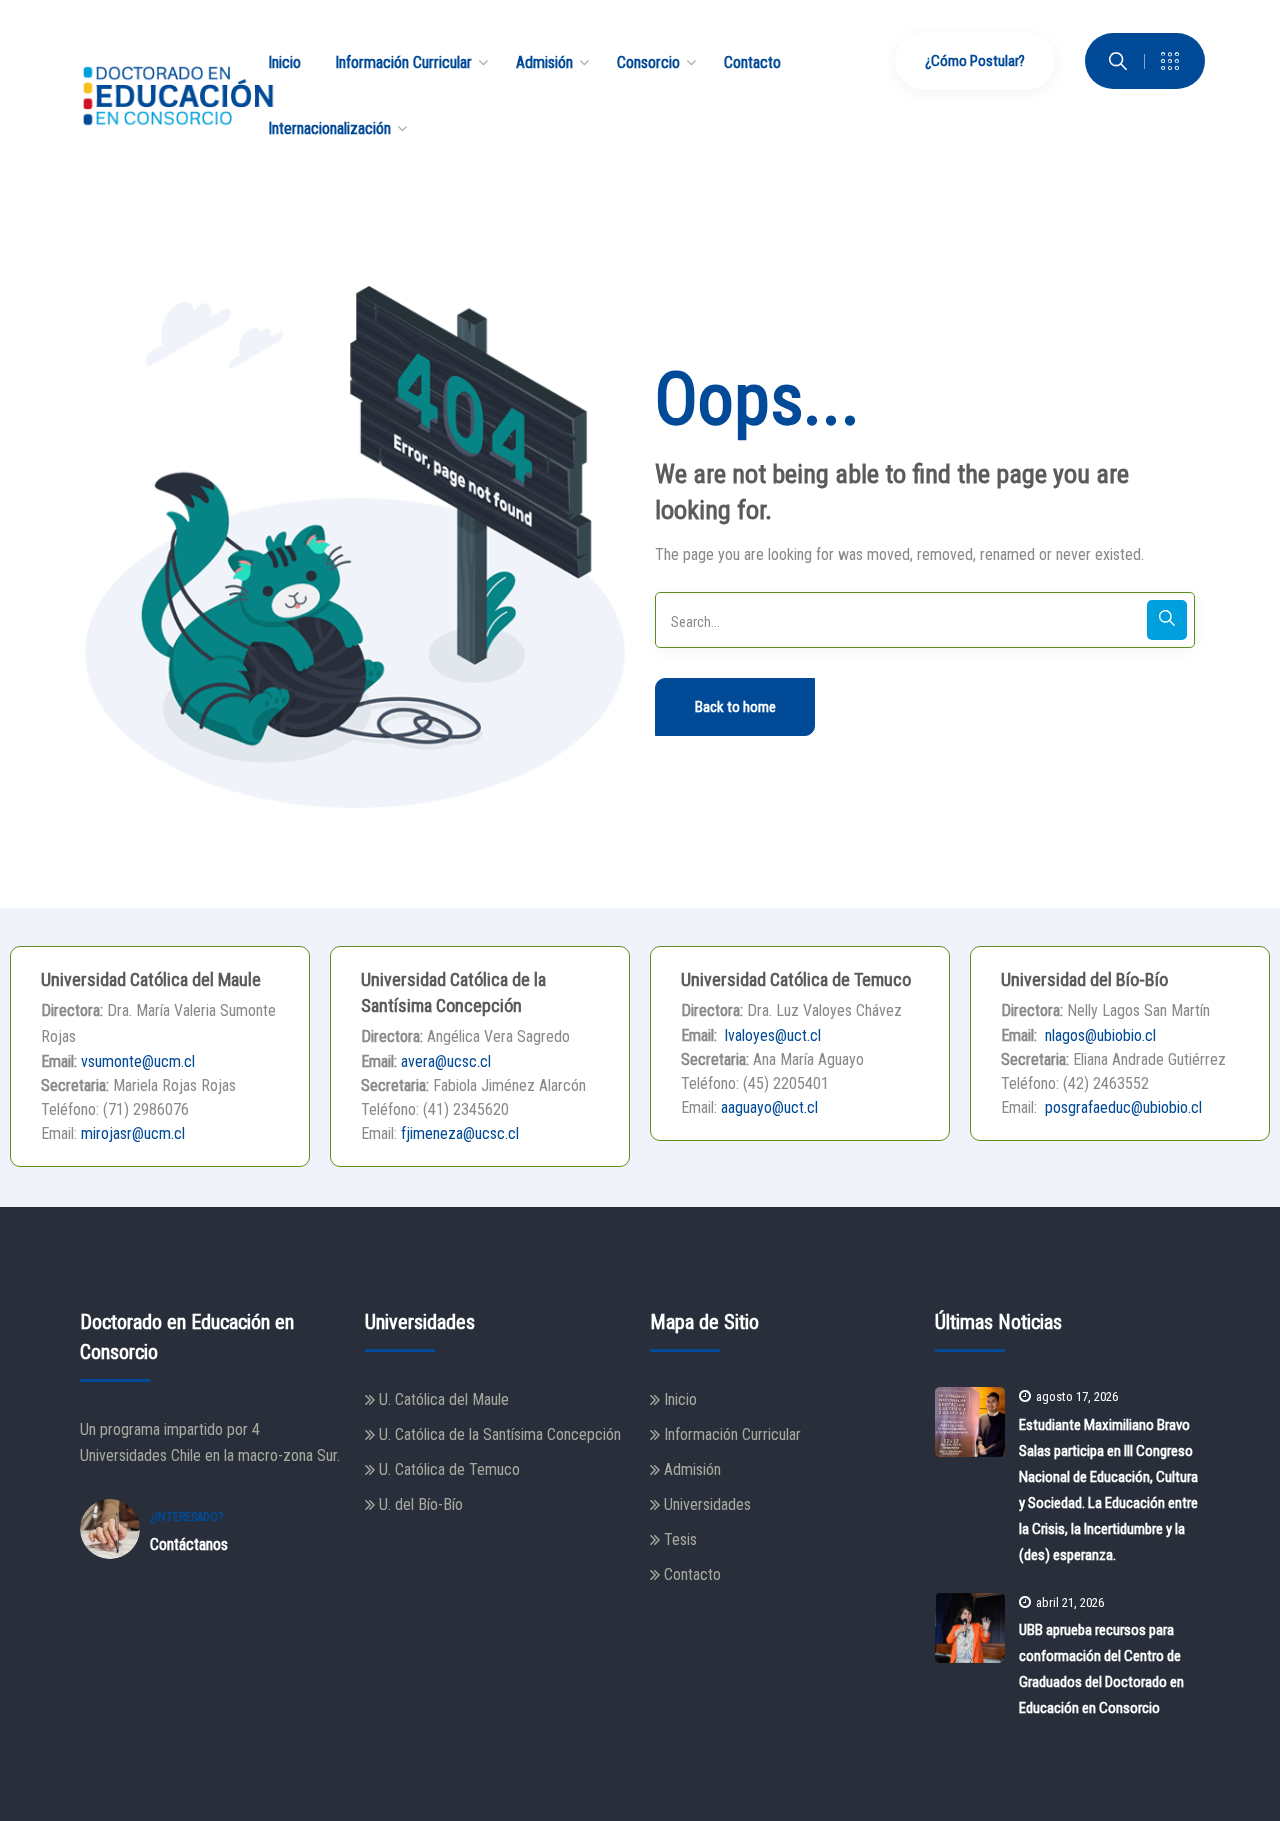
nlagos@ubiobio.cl (1098, 1035)
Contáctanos (189, 1544)
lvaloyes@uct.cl (771, 1035)
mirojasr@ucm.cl (133, 1133)
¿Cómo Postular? (975, 61)
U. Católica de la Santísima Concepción (500, 1434)
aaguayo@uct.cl (769, 1107)
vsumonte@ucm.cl (138, 1061)
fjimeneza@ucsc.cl (460, 1133)
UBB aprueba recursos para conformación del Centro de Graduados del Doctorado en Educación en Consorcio (1101, 1669)
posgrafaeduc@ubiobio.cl (1121, 1107)
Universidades (707, 1504)
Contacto (692, 1574)
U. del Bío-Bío (421, 1504)
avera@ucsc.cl (446, 1061)
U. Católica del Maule (444, 1399)
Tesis (680, 1539)
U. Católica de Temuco (449, 1469)
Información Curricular (732, 1434)
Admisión (692, 1469)
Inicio (680, 1399)
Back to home (735, 707)
